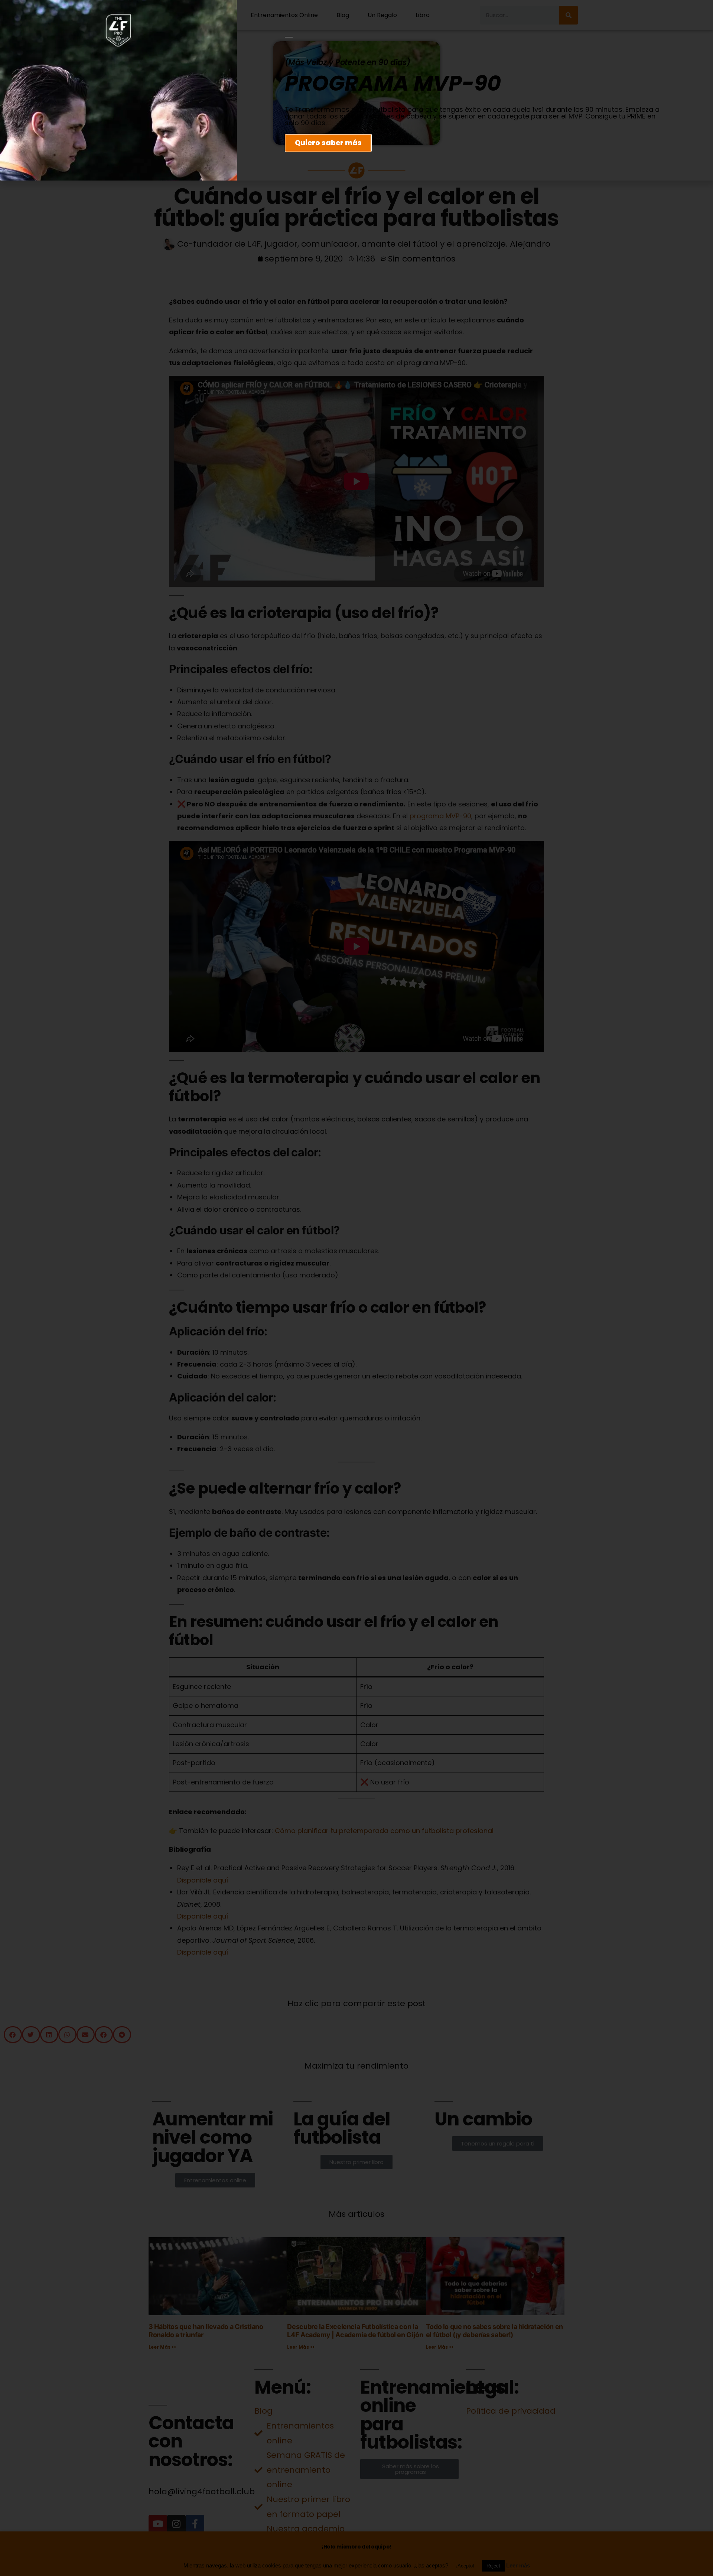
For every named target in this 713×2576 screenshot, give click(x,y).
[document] (356, 1288)
